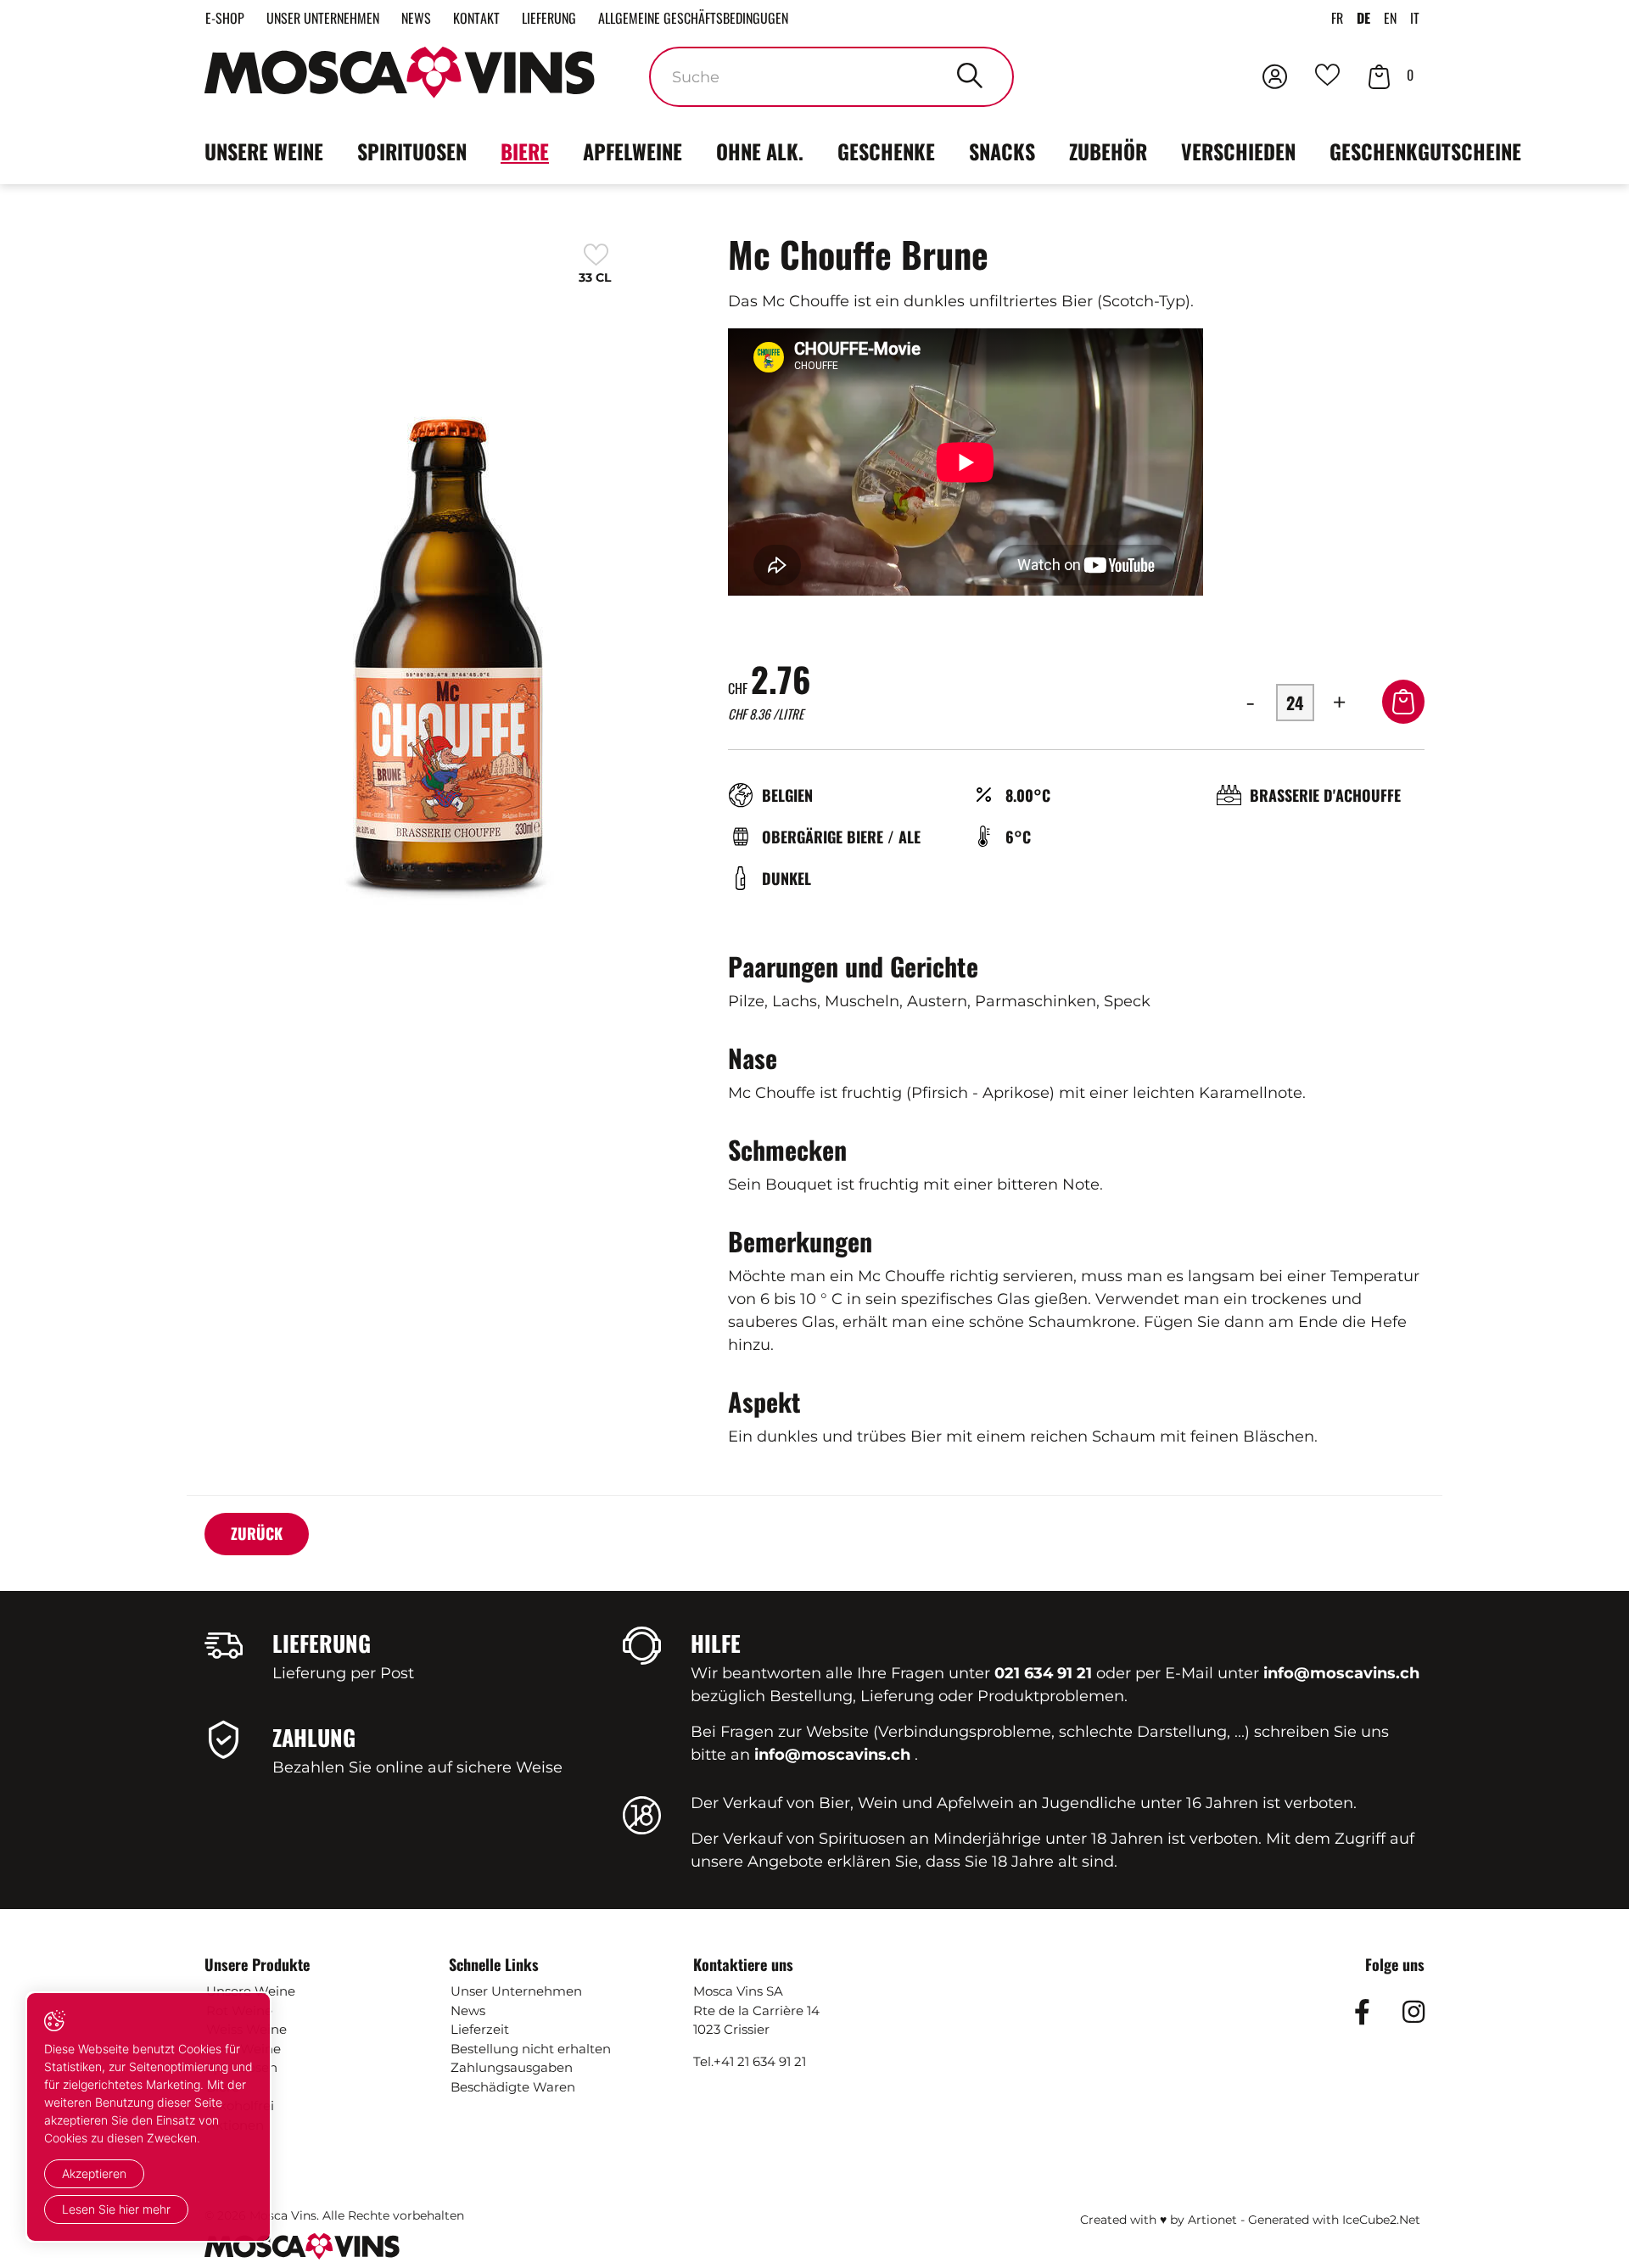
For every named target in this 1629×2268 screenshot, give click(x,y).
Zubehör (1108, 151)
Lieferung (549, 18)
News (416, 18)
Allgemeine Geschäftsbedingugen (693, 18)
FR (1337, 18)
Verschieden (1238, 151)
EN (1390, 18)
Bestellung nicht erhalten (531, 2049)
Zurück (257, 1533)
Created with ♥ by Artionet (1159, 2220)
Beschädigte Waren (513, 2087)
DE (1363, 18)
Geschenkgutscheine (1425, 151)
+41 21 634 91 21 (760, 2061)
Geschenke (886, 151)
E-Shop (225, 18)
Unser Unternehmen (323, 18)
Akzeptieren (94, 2173)
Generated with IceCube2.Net (1334, 2220)
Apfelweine (633, 151)
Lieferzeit (480, 2029)
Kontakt (476, 18)
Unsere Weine (264, 151)
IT (1415, 18)
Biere (525, 151)
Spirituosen (412, 151)
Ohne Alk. (760, 151)
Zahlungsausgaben (512, 2067)
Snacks (1002, 151)
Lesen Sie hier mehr (116, 2209)
